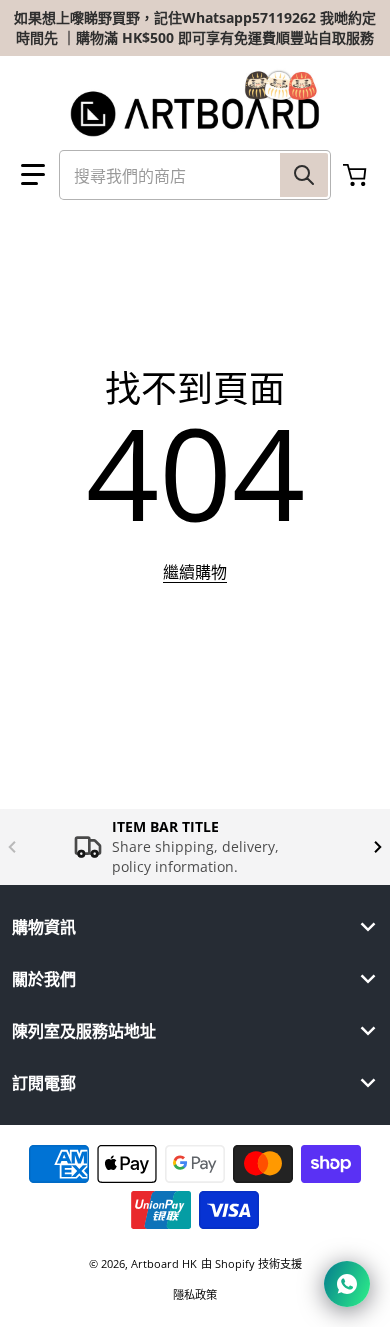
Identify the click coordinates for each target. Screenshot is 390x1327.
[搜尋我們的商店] (304, 175)
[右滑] (378, 847)
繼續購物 (195, 572)
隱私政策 (195, 1294)
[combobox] (195, 175)
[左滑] (12, 847)
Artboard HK (164, 1263)
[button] (33, 175)
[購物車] (357, 175)
